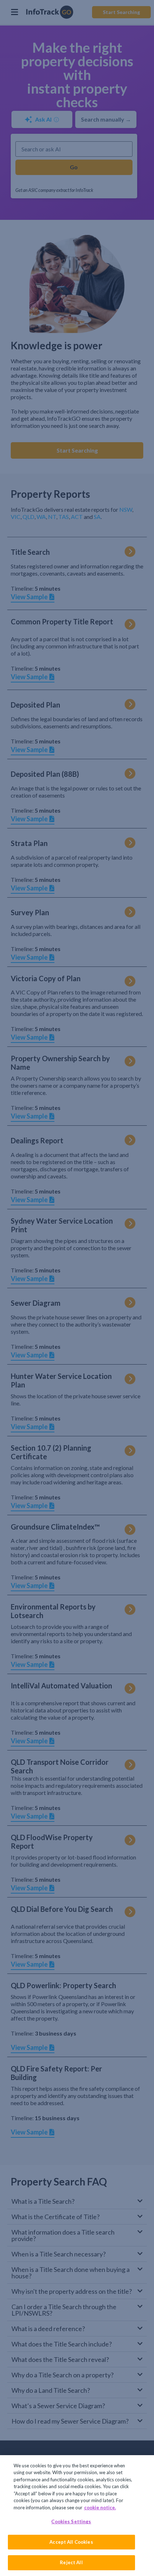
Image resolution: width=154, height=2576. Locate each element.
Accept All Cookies (71, 2542)
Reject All (71, 2562)
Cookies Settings (71, 2521)
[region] (77, 2516)
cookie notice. (100, 2508)
